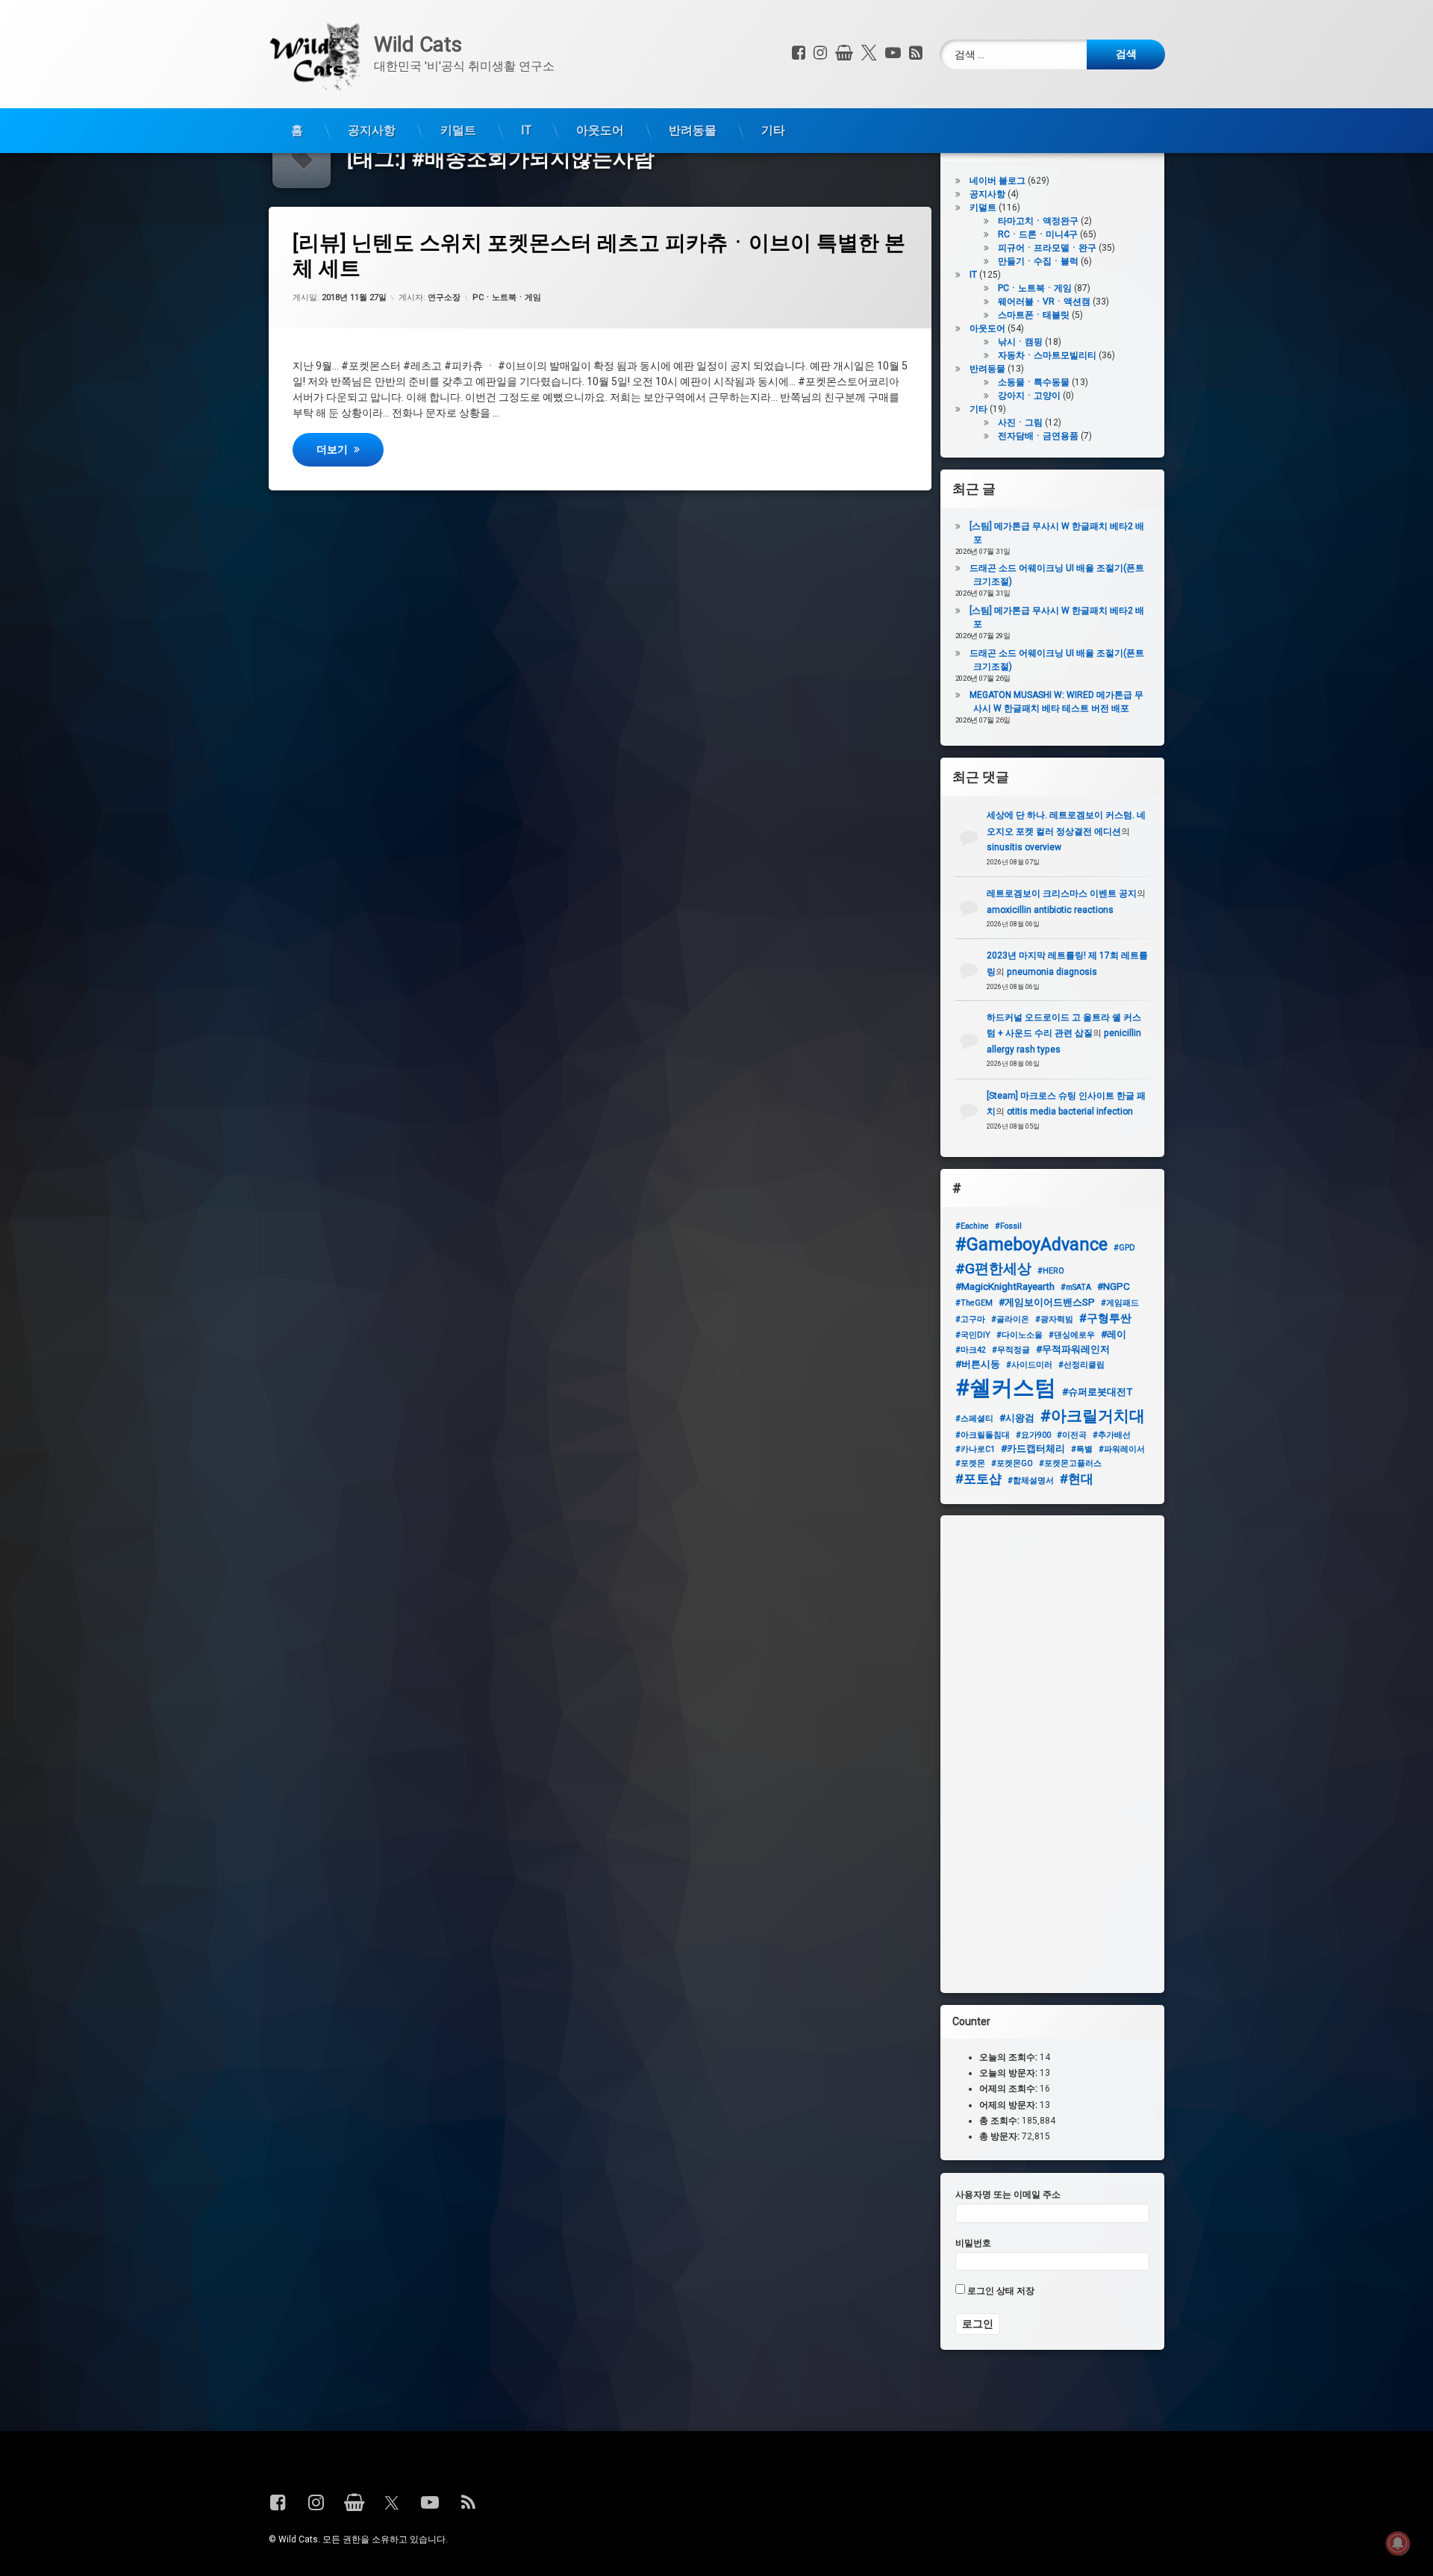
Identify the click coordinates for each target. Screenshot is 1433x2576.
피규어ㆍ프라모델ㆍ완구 (1047, 248)
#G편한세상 (993, 1268)
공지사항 (372, 130)
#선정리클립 (1081, 1365)
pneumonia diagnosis (1052, 972)
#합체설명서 (1031, 1481)
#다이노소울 (1020, 1334)
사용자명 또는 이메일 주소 (1008, 2195)
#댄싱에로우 (1072, 1334)
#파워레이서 (1122, 1449)
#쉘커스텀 (1006, 1388)
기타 (773, 130)
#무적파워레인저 (1073, 1349)
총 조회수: (1000, 2121)
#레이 (1114, 1334)
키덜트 (458, 130)
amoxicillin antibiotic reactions (1050, 909)
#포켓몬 (970, 1463)
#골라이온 (1010, 1319)
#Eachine (972, 1226)
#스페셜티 (974, 1419)
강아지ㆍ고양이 (1029, 396)
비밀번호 (973, 2242)
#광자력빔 (1054, 1319)
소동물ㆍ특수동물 (1034, 382)
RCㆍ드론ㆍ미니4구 (1038, 234)
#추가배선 (1112, 1435)
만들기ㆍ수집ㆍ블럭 (1038, 261)
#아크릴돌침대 (983, 1435)
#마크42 (971, 1350)
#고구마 (970, 1319)
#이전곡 (1072, 1435)
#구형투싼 (1105, 1318)
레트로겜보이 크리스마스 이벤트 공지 (1062, 894)
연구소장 (444, 297)
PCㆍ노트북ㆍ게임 (507, 297)
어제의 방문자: (1009, 2105)
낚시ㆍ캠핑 (1020, 342)
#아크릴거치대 (1093, 1416)
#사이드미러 (1029, 1365)
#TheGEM (974, 1302)
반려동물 (693, 130)
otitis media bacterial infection (1070, 1112)
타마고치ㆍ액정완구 (1038, 221)
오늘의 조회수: (1009, 2057)
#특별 (1082, 1449)
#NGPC (1114, 1287)
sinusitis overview (1024, 847)
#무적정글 (1011, 1350)
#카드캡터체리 (1033, 1448)
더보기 (350, 448)
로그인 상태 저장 (1000, 2291)
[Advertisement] (1052, 1754)
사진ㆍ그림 (1020, 422)
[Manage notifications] (1398, 2543)
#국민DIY (973, 1334)
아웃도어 (600, 130)
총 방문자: (1000, 2136)
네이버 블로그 (998, 181)
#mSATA (1076, 1287)
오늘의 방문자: (1009, 2074)
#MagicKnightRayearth (1005, 1287)
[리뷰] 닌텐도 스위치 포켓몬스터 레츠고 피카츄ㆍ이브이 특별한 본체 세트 (599, 256)
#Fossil (1008, 1226)
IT (526, 130)
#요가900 (1033, 1435)
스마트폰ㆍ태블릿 (1034, 315)
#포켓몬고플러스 (1070, 1463)
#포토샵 (978, 1479)
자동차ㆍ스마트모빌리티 (1047, 355)
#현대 (1077, 1479)
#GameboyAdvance (1031, 1245)
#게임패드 (1120, 1302)
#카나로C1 (975, 1449)
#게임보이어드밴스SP (1047, 1301)
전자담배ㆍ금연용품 (1038, 436)
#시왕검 (1017, 1418)
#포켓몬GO (1012, 1463)
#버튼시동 (978, 1364)
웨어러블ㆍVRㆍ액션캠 (1044, 302)
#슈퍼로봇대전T (1097, 1392)
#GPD (1124, 1248)
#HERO (1051, 1270)
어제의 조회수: (1009, 2089)
